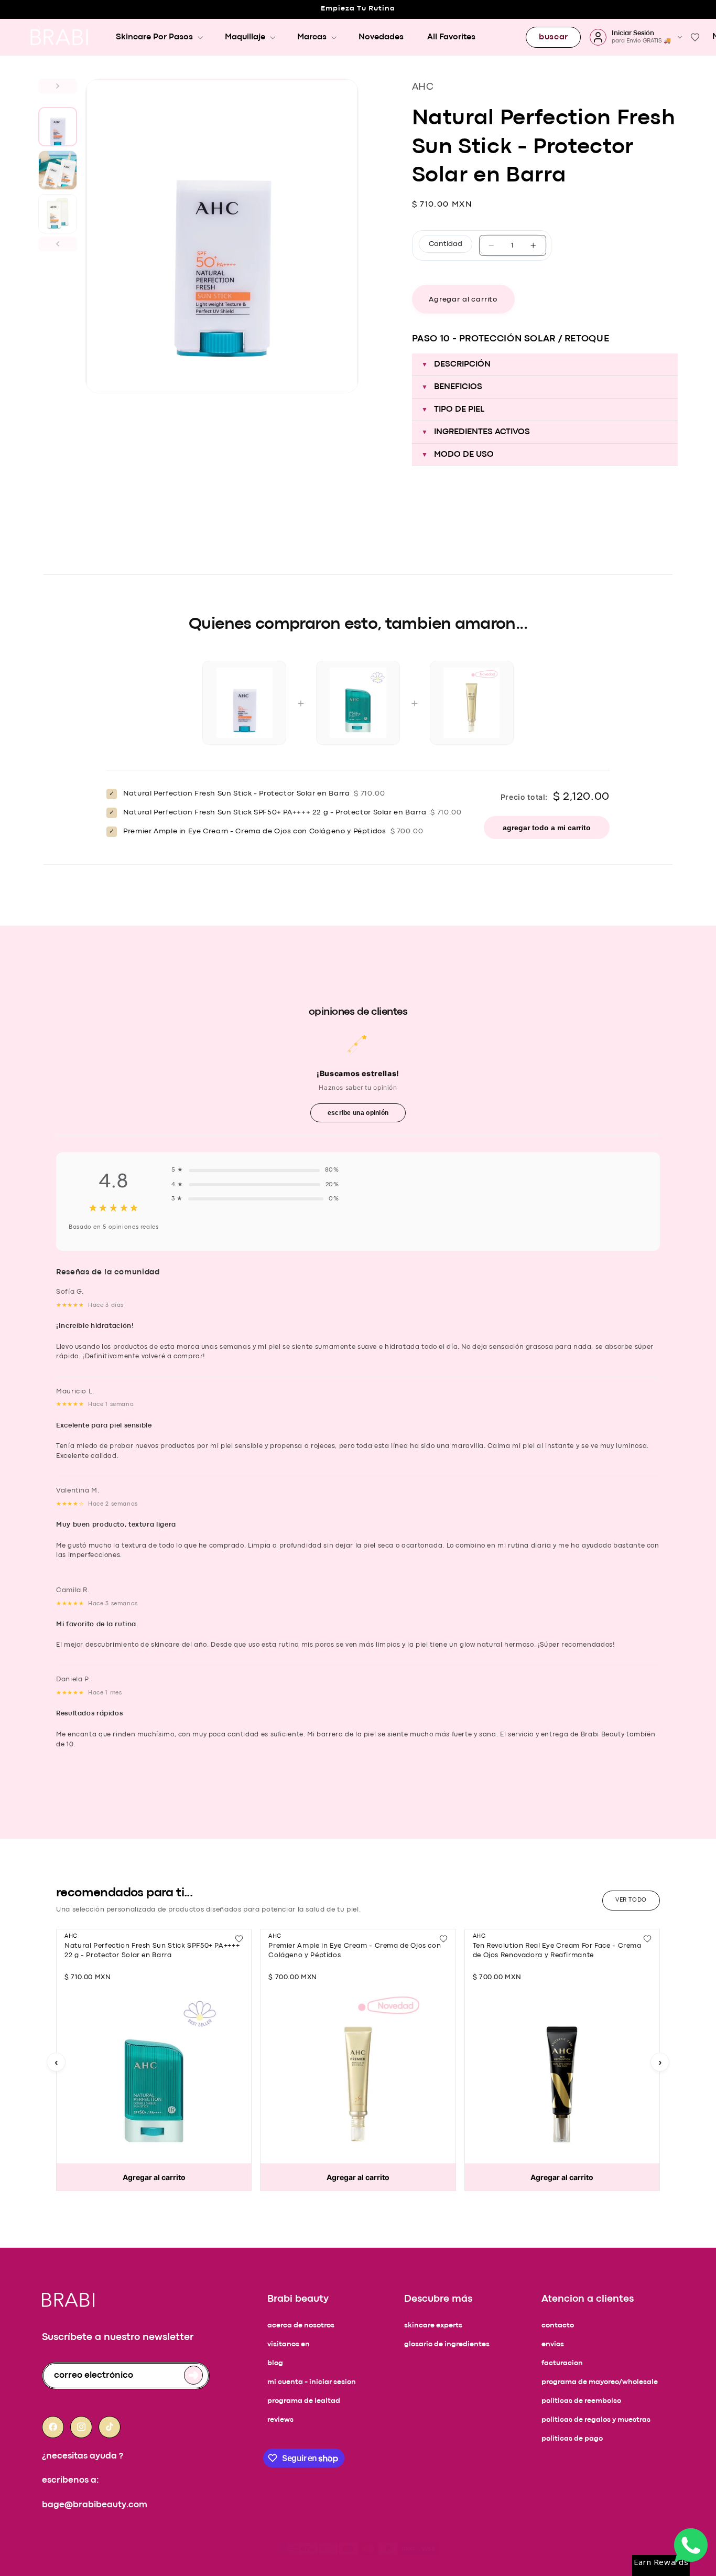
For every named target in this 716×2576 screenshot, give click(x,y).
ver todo (631, 1900)
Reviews (280, 2420)
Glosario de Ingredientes (447, 2344)
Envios (553, 2344)
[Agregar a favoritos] (239, 1939)
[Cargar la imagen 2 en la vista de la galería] (58, 170)
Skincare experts (433, 2326)
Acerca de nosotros (301, 2326)
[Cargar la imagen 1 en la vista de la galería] (58, 127)
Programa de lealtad (304, 2401)
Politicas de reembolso (581, 2401)
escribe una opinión (358, 1113)
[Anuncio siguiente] (39, 28)
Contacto (558, 2326)
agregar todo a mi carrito (547, 828)
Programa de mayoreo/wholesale (600, 2382)
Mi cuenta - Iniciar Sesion (312, 2382)
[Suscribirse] (193, 2375)
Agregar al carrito (154, 2177)
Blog (275, 2363)
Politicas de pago (572, 2439)
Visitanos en (289, 2344)
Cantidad (446, 244)
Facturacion (562, 2363)
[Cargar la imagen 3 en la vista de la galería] (58, 214)
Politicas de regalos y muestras (596, 2420)
